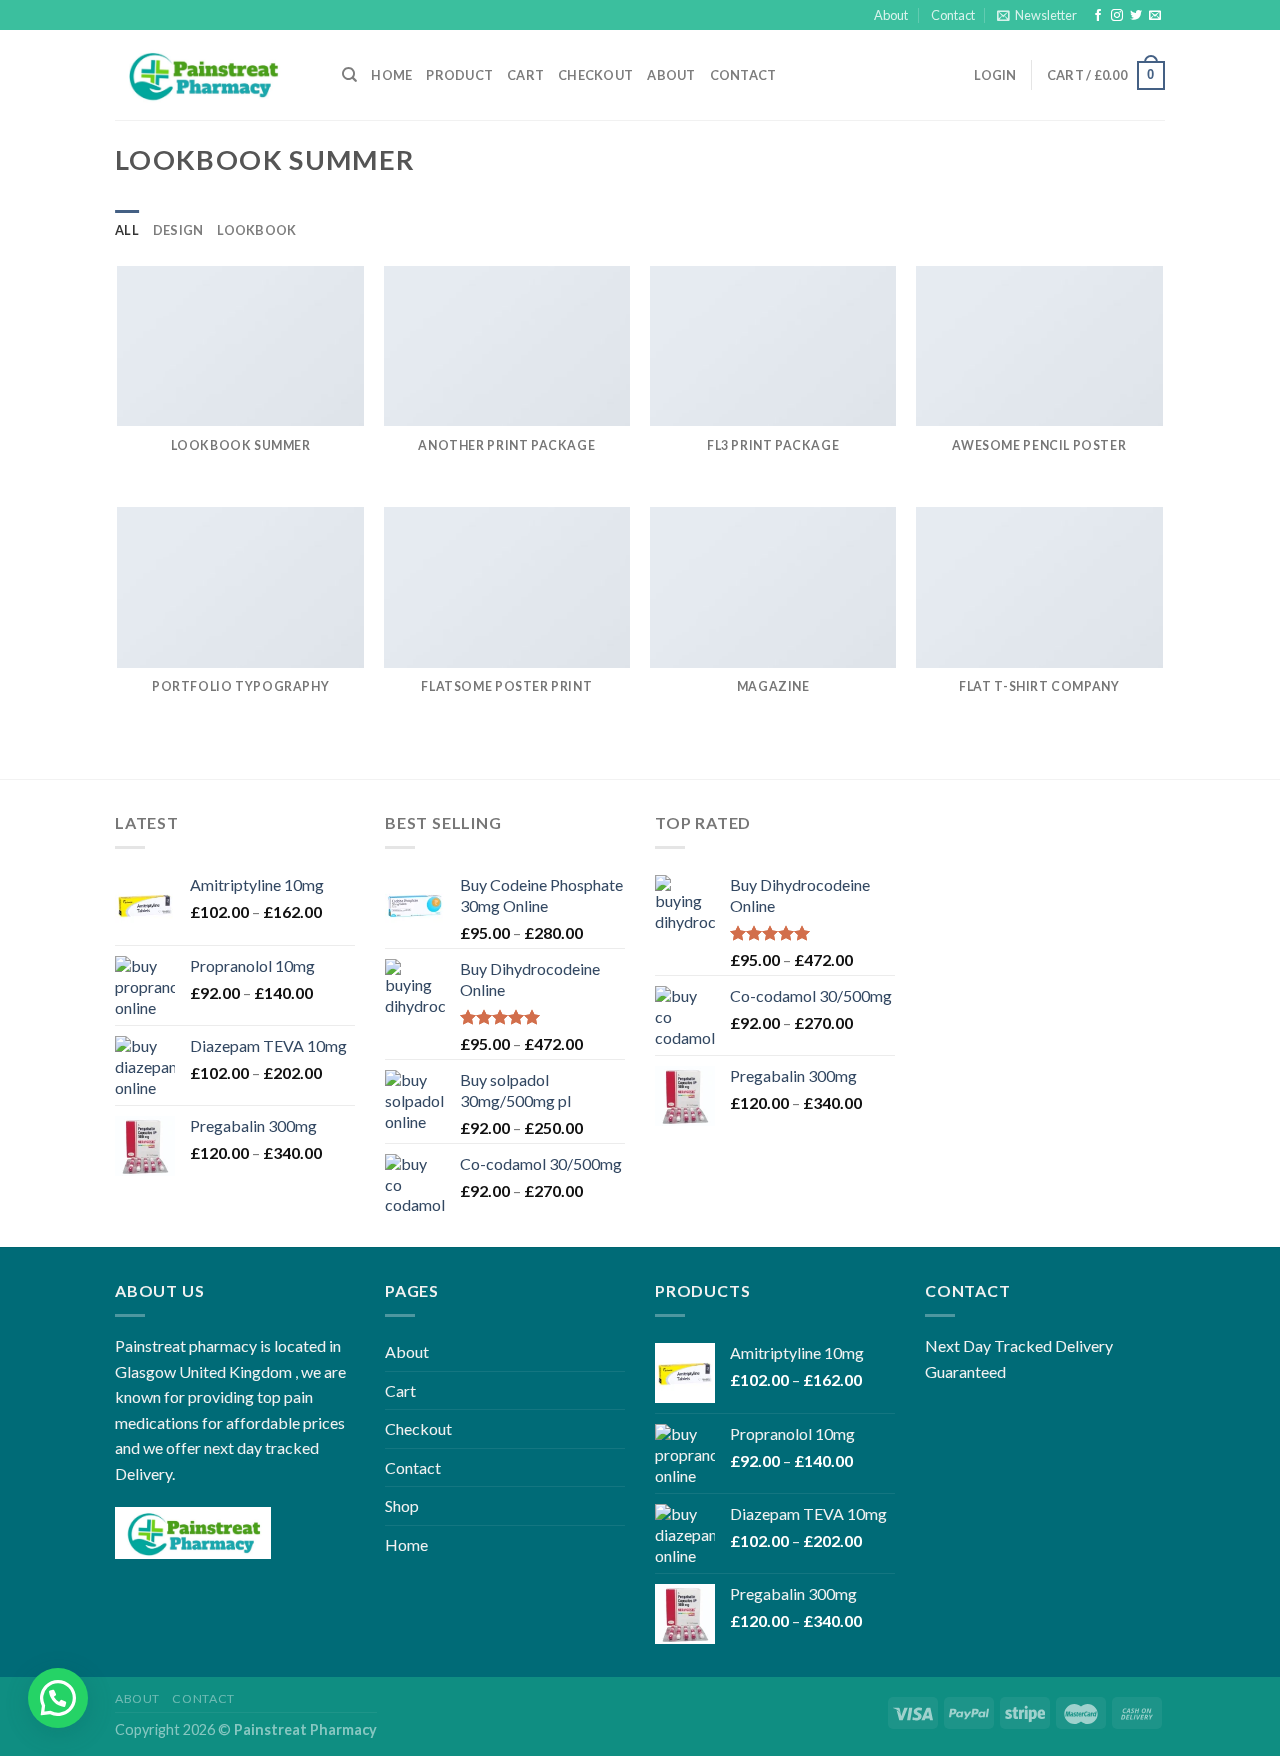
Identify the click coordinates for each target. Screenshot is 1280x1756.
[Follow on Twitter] (1136, 16)
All (127, 230)
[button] (58, 1698)
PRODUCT (459, 75)
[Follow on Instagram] (1117, 16)
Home (391, 75)
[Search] (349, 75)
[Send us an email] (1155, 16)
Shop (402, 1505)
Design (178, 230)
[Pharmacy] (213, 75)
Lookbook (256, 230)
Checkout (595, 75)
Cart (525, 75)
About (891, 15)
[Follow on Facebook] (1098, 16)
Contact (953, 15)
